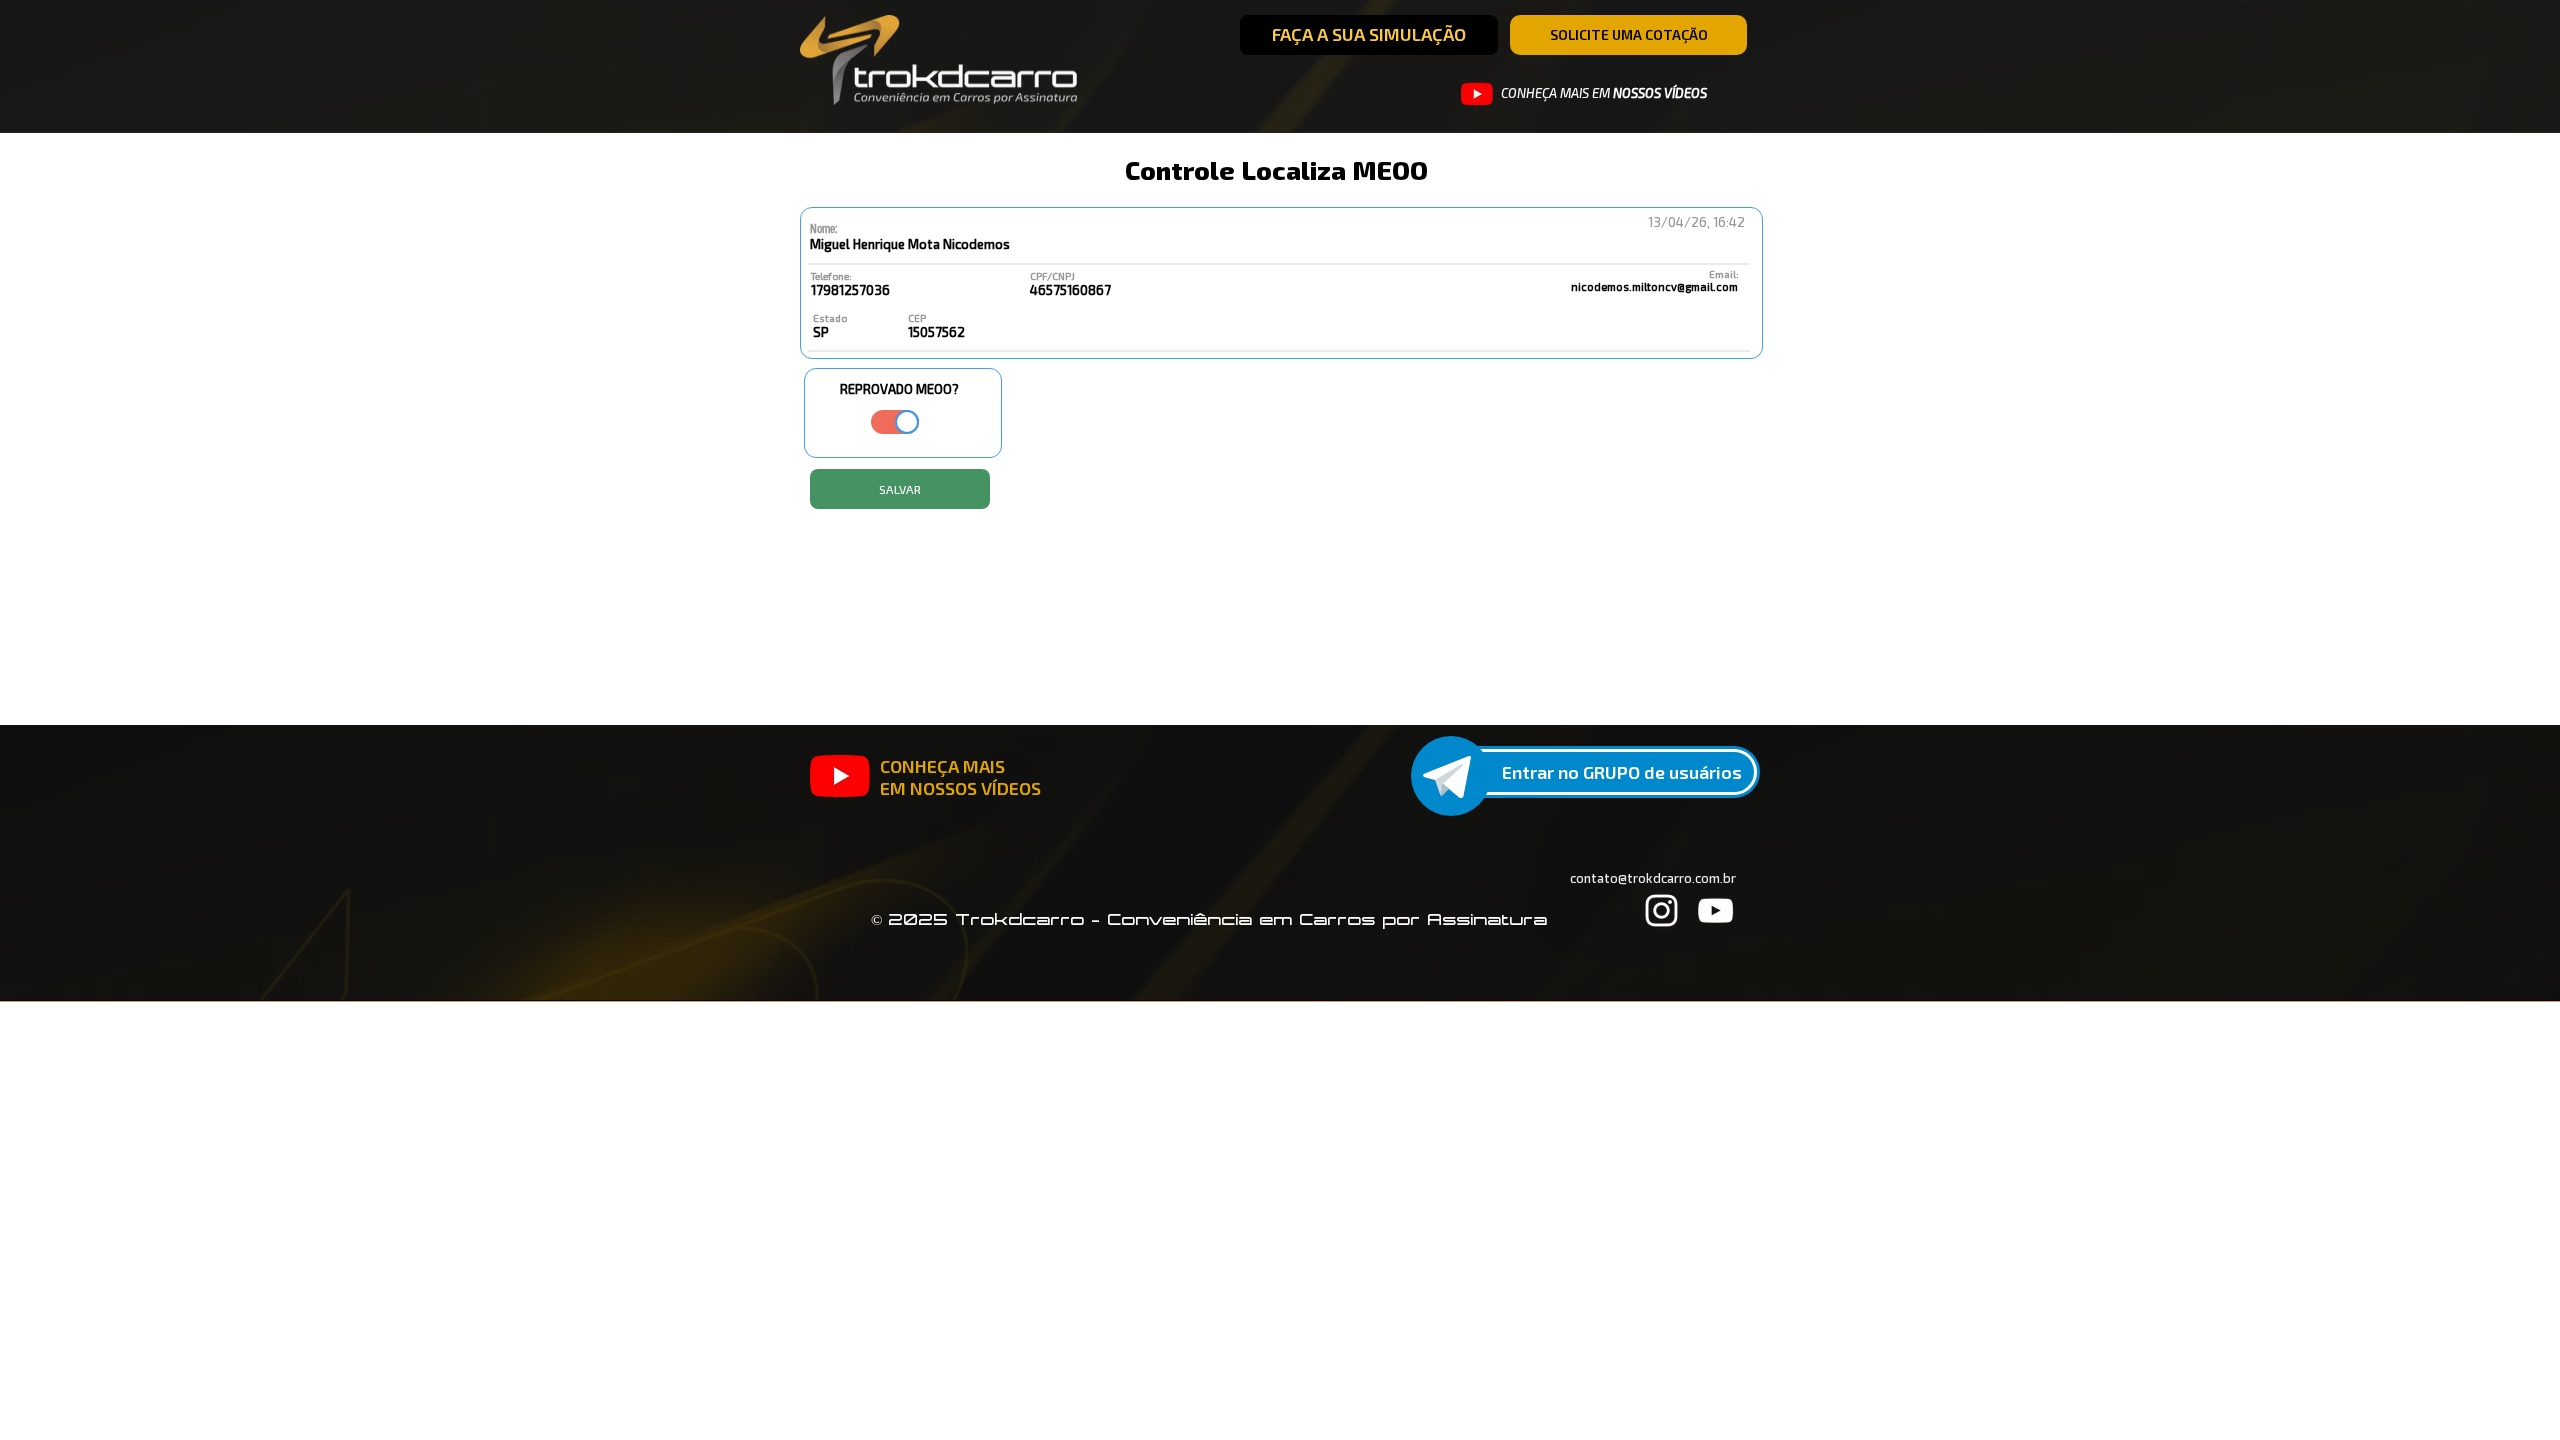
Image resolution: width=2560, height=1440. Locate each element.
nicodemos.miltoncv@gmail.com (1654, 286)
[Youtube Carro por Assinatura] (1477, 94)
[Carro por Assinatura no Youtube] (840, 776)
